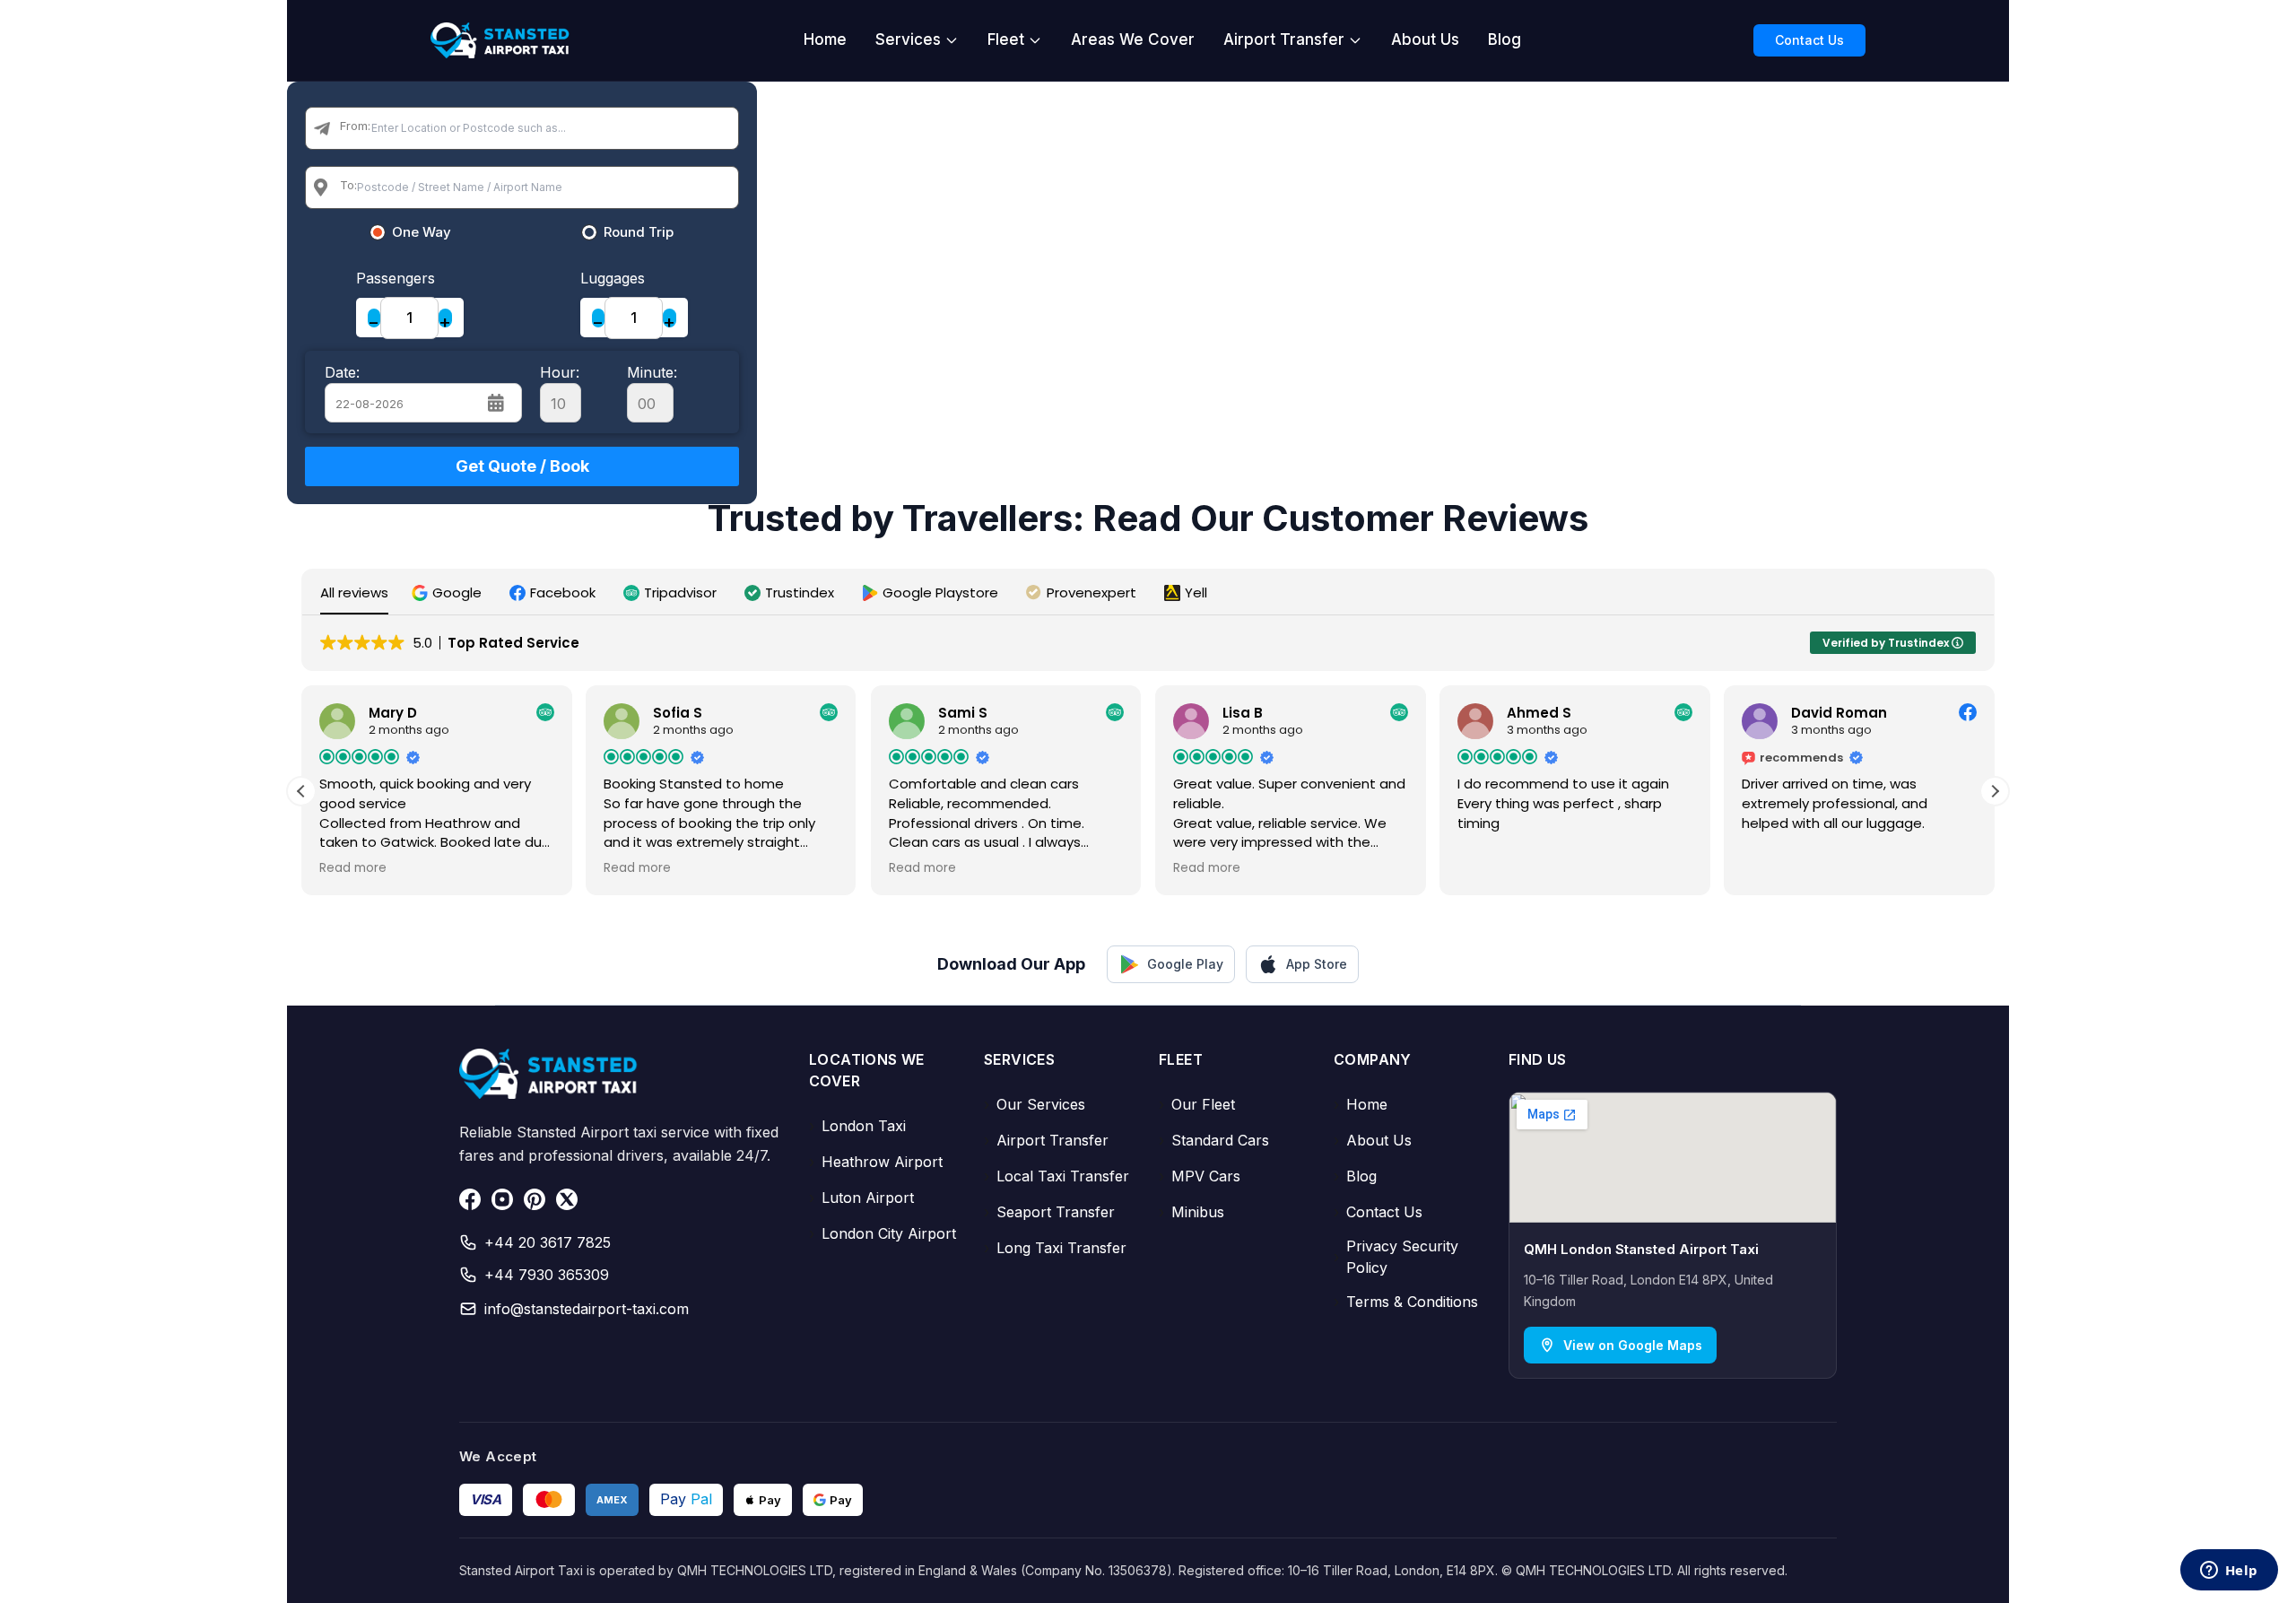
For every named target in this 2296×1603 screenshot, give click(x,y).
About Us (1425, 39)
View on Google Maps (1633, 1345)
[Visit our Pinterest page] (535, 1199)
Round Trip (639, 232)
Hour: (560, 372)
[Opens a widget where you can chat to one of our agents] (2229, 1572)
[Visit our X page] (567, 1199)
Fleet (1006, 39)
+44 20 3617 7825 (548, 1242)
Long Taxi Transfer (1055, 1248)
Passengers (396, 278)
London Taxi (857, 1126)
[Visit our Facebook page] (470, 1199)
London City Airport (883, 1233)
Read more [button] (353, 868)
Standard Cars (1214, 1140)
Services (908, 39)
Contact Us (1809, 40)
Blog (1505, 39)
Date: (342, 372)
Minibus (1191, 1212)
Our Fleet (1197, 1104)
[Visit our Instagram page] (502, 1199)
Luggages (613, 278)
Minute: (652, 372)
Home (825, 39)
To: (348, 185)
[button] (449, 592)
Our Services (1035, 1104)
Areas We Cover (1133, 39)
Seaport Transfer (1049, 1212)
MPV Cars (1200, 1176)
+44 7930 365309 (547, 1275)
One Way (422, 232)
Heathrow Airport (876, 1162)
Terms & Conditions (1406, 1302)
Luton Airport (861, 1198)
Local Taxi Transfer (1057, 1176)
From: (355, 126)
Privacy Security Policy (1396, 1257)
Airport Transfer (1284, 39)
